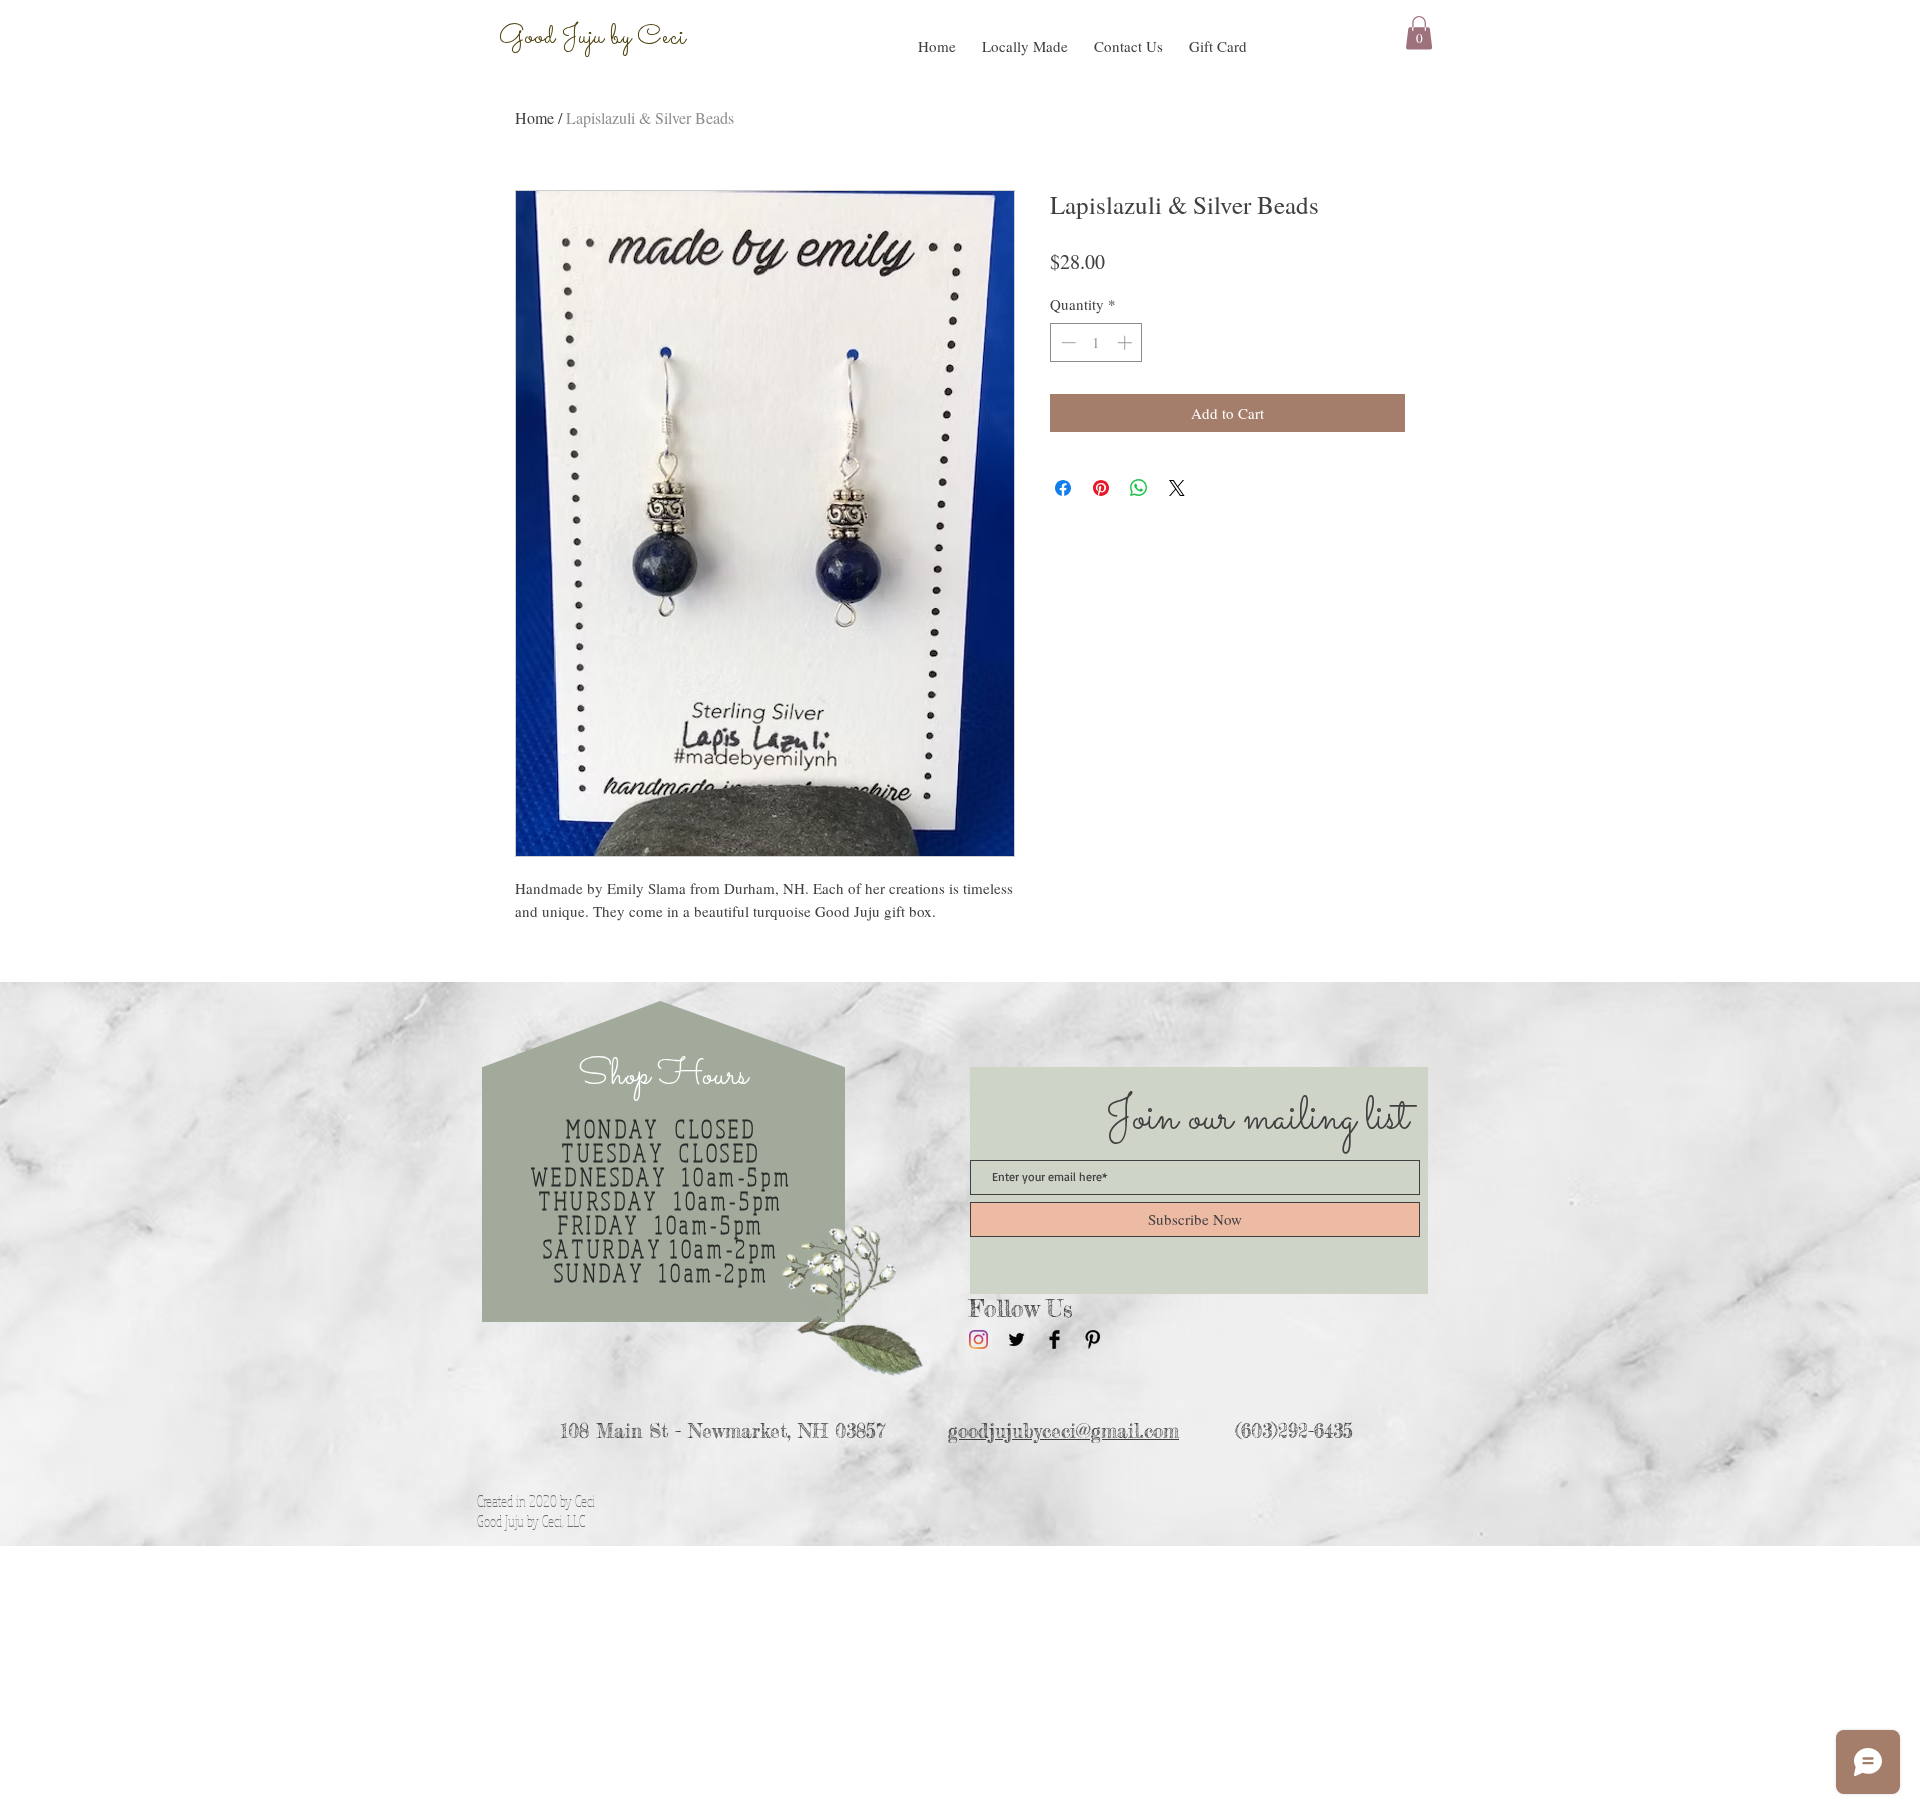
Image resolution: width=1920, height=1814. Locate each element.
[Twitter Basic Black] (1016, 1339)
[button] (1025, 37)
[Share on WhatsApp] (1139, 488)
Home (534, 117)
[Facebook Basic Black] (1054, 1339)
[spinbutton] (1096, 342)
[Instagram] (978, 1339)
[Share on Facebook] (1063, 488)
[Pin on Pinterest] (1101, 488)
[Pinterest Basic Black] (1092, 1339)
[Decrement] (1066, 342)
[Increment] (1126, 342)
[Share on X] (1177, 488)
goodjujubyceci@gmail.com (1063, 1431)
